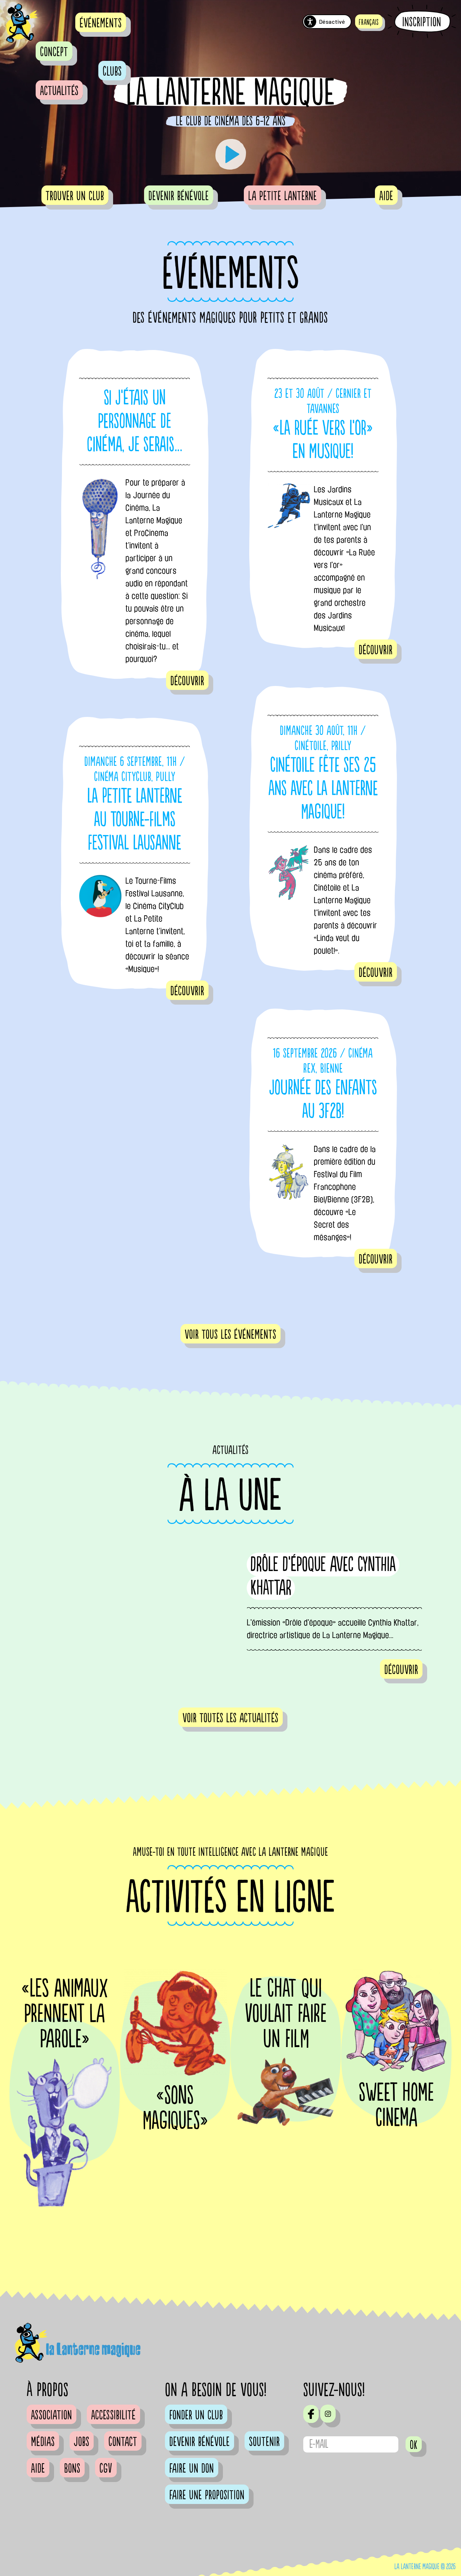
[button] (369, 21)
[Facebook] (311, 2414)
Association (52, 2415)
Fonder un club (196, 2415)
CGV (106, 2469)
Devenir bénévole (179, 196)
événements (101, 23)
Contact (123, 2442)
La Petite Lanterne (283, 196)
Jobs (82, 2442)
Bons (72, 2469)
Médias (43, 2442)
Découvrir (187, 681)
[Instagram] (328, 2414)
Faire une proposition (207, 2495)
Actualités (59, 91)
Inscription (422, 22)
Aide (386, 196)
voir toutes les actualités (230, 1718)
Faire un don (192, 2469)
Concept (54, 52)
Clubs (112, 72)
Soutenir (264, 2442)
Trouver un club (75, 196)
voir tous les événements (230, 1335)
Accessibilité (113, 2415)
